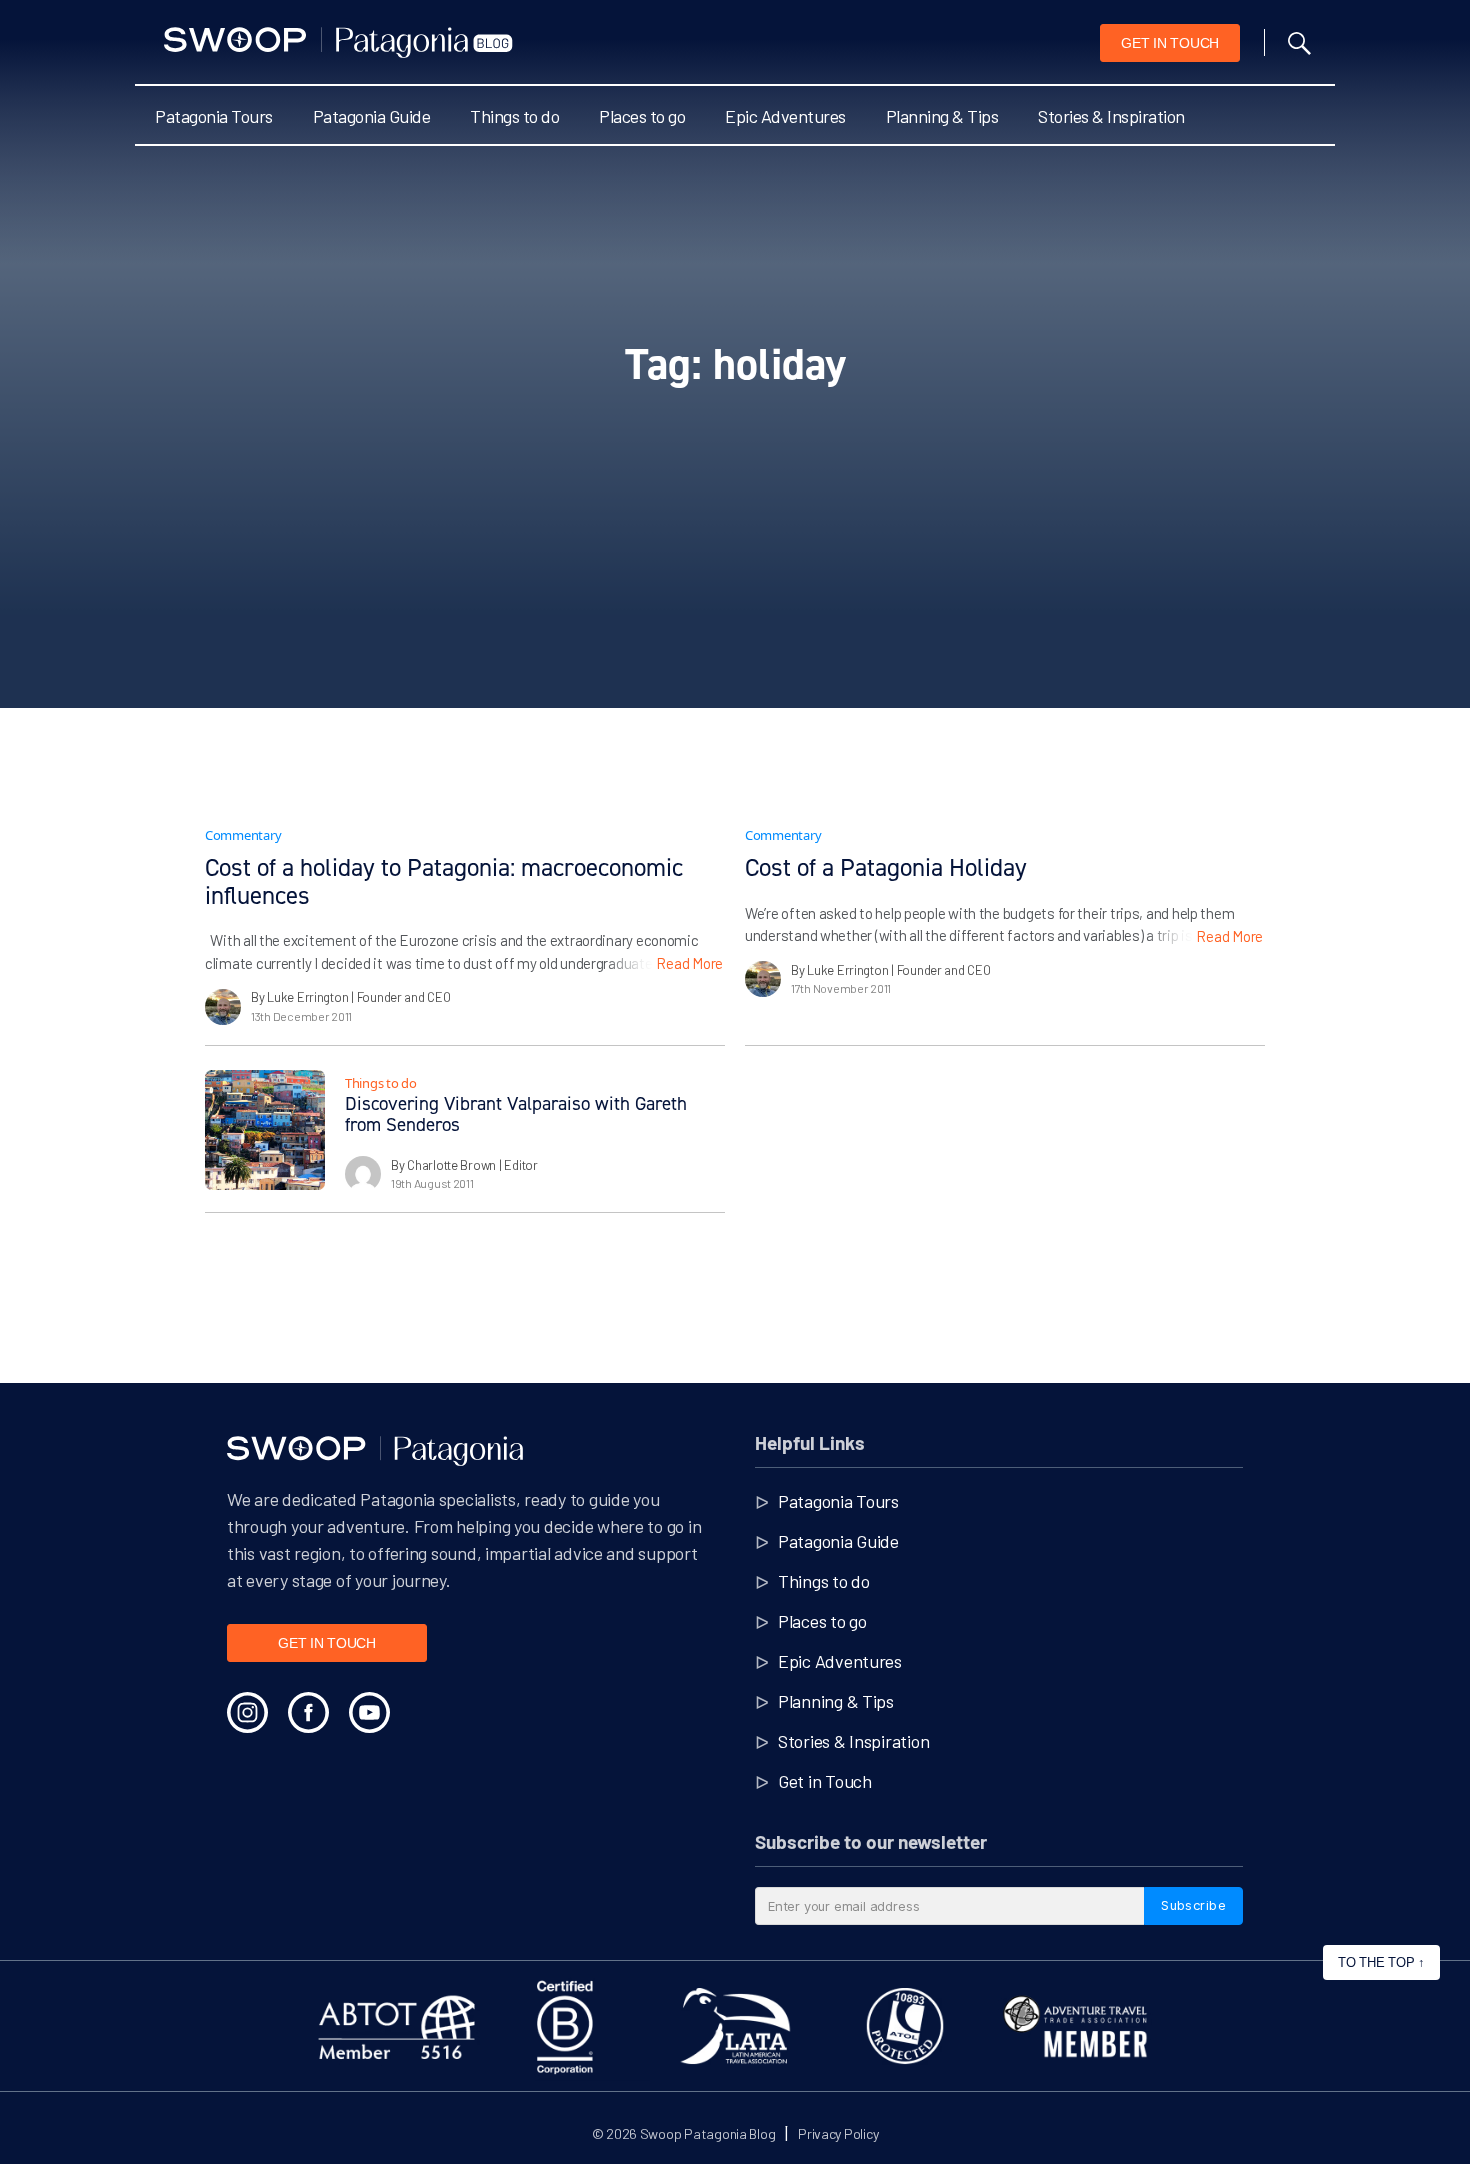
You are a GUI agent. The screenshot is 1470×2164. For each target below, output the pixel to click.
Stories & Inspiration (1111, 116)
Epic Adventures (785, 116)
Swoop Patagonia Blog (708, 2133)
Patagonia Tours (214, 116)
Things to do (514, 116)
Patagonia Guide (372, 116)
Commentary (243, 835)
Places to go (642, 116)
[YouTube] (369, 1712)
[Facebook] (308, 1712)
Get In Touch (1170, 43)
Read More (689, 963)
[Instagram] (247, 1712)
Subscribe (1193, 1905)
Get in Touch (825, 1781)
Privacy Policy (838, 2133)
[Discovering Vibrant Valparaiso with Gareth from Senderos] (265, 1130)
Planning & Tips (942, 116)
